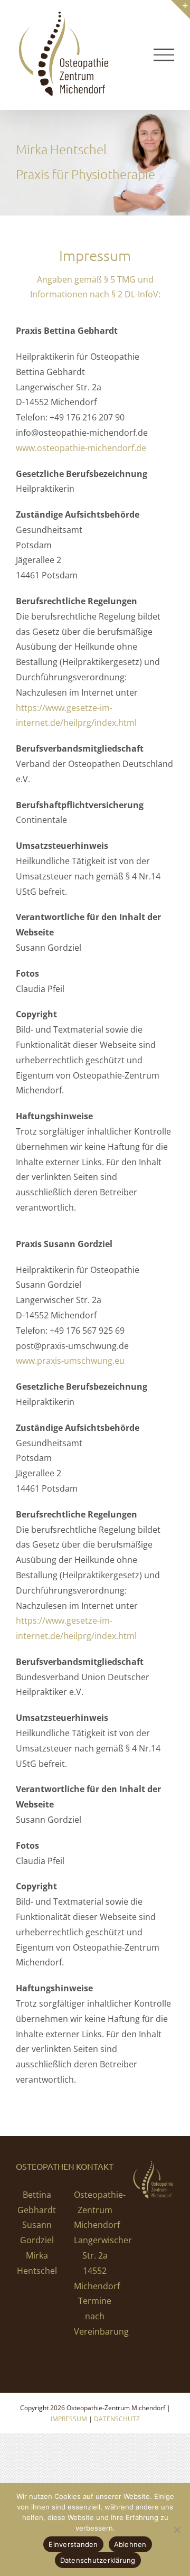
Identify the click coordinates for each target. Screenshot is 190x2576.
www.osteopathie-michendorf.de (81, 448)
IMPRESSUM (69, 2419)
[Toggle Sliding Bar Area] (180, 10)
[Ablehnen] (177, 2530)
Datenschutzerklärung (98, 2560)
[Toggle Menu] (164, 55)
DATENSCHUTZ (117, 2419)
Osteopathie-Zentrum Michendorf (100, 2210)
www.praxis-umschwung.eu (70, 1361)
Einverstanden (73, 2544)
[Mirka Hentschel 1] (95, 163)
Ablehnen (130, 2544)
